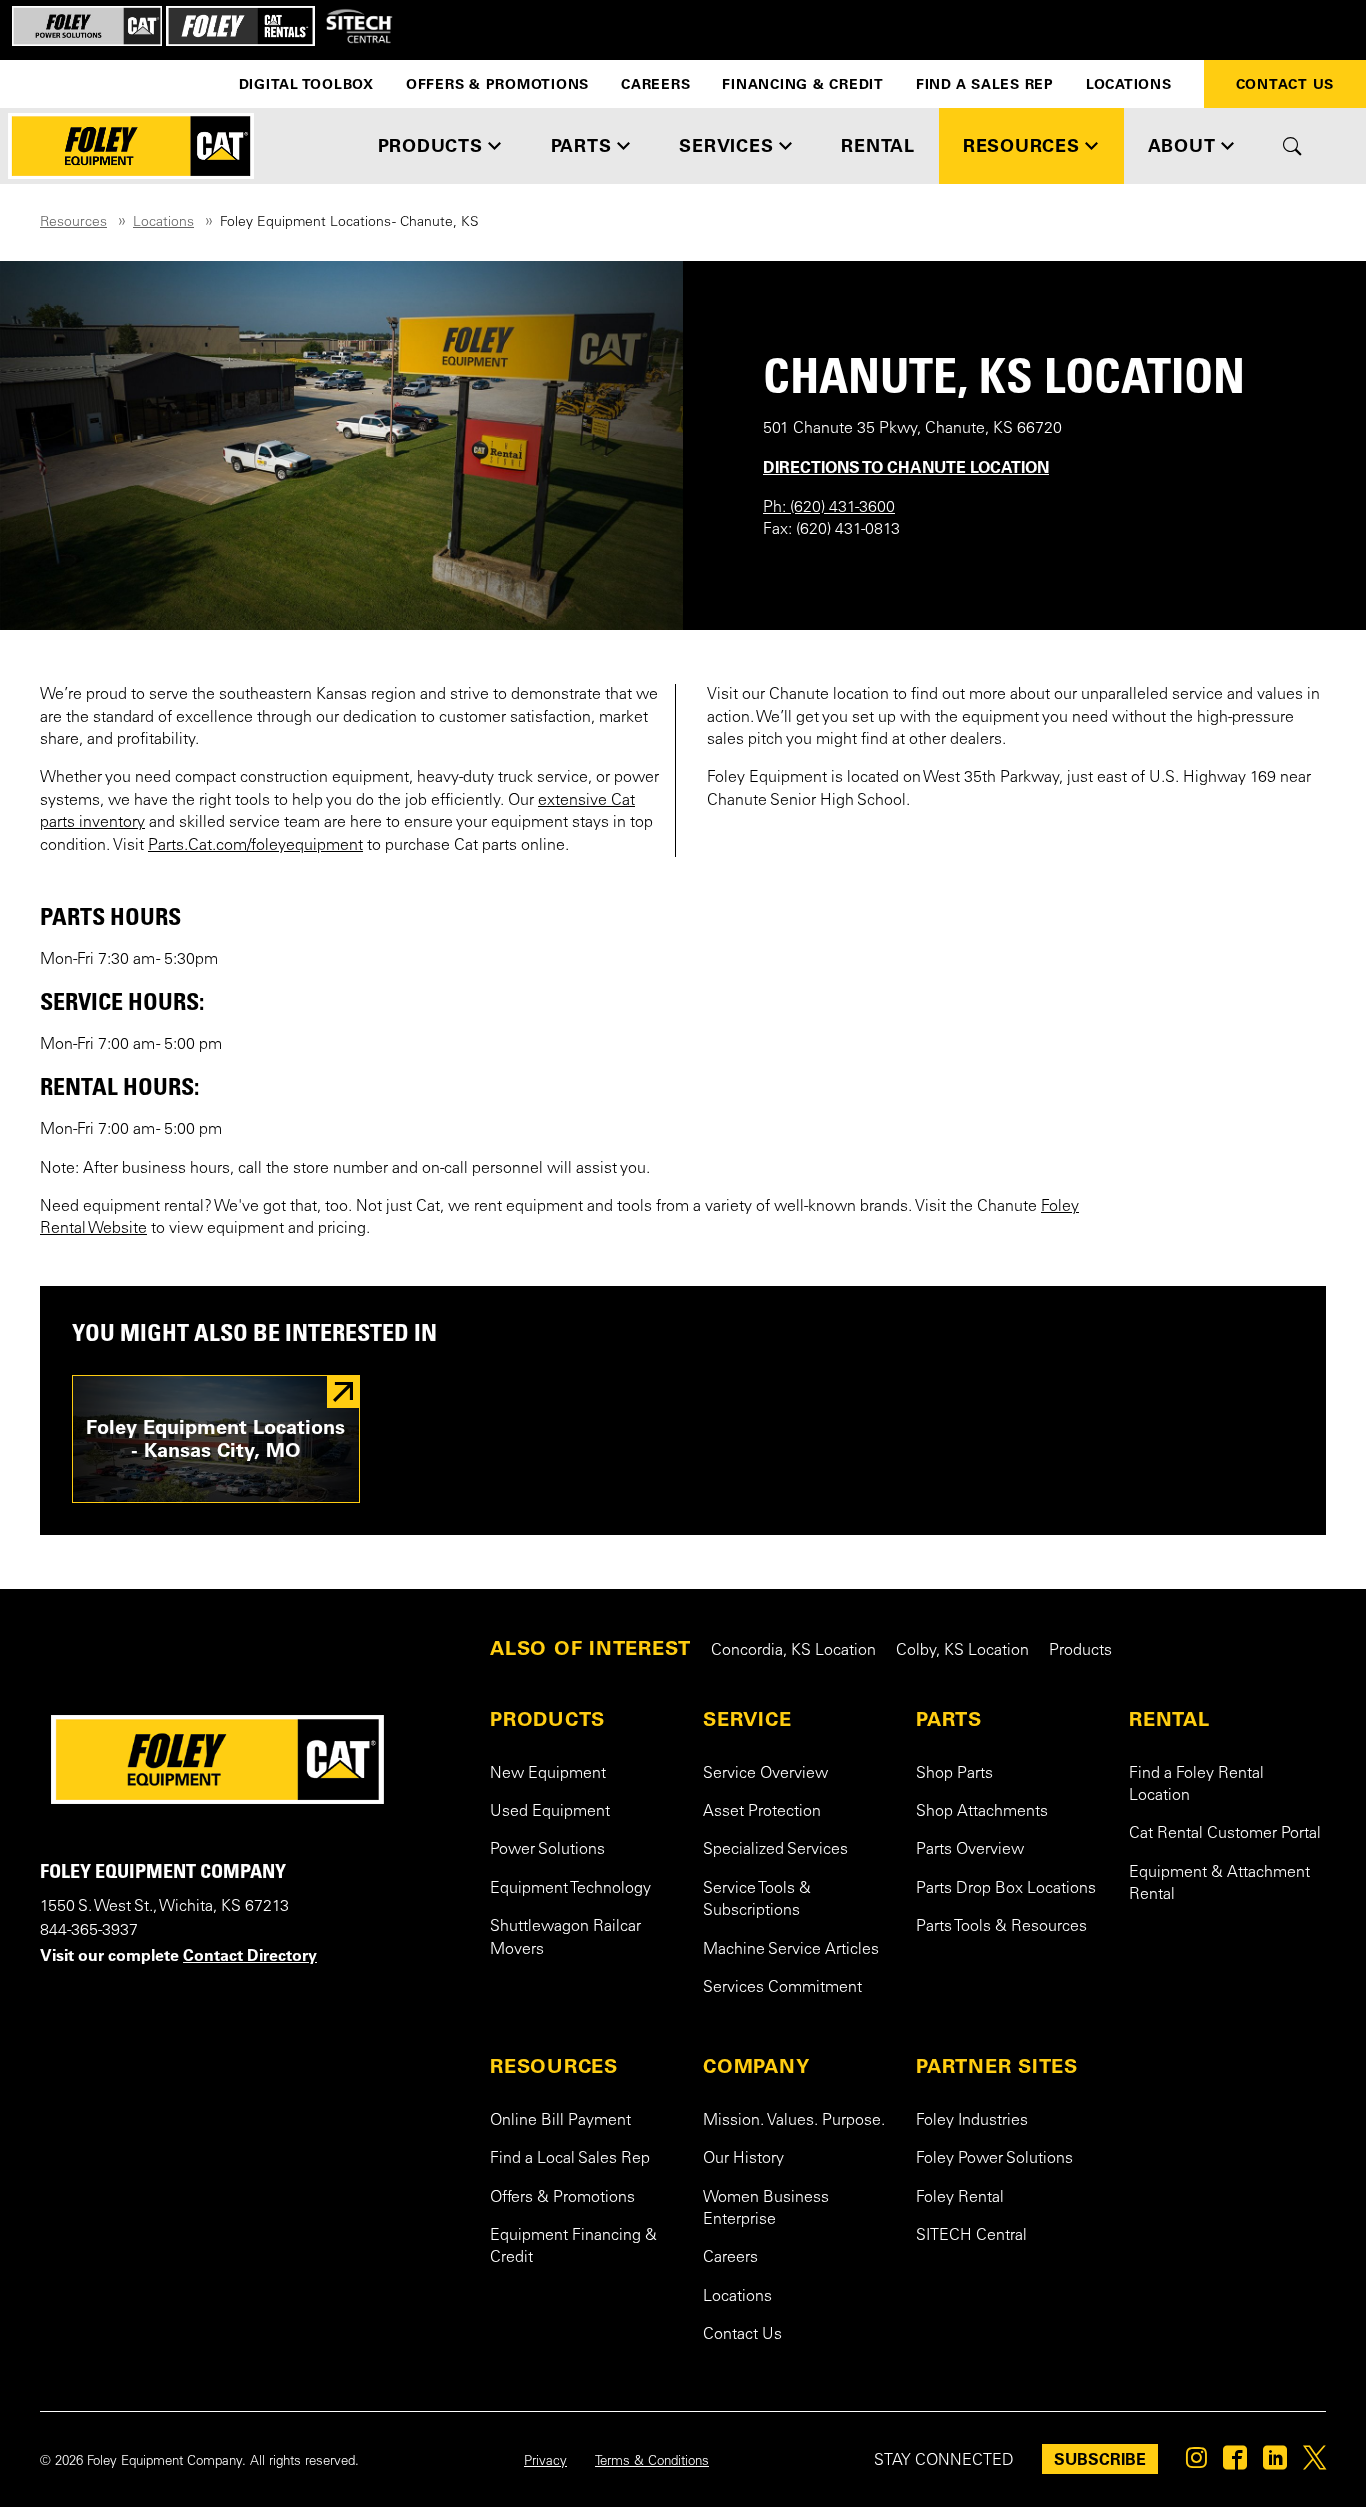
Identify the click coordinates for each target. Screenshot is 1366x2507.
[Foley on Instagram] (1196, 2463)
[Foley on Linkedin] (1275, 2463)
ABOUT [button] (1182, 145)
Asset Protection (762, 1812)
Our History (743, 2159)
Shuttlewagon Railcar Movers (565, 1938)
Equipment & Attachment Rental (1219, 1884)
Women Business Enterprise (766, 2209)
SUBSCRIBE (1100, 2459)
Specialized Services (775, 1850)
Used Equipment (550, 1812)
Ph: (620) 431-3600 (829, 508)
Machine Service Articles (791, 1950)
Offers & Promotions (497, 84)
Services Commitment (782, 1988)
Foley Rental (960, 2198)
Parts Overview (970, 1850)
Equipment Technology (570, 1889)
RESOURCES (554, 2066)
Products (1080, 1651)
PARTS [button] (581, 145)
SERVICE (747, 1719)
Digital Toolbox (306, 84)
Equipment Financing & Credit (573, 2247)
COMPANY (756, 2066)
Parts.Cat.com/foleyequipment (255, 846)
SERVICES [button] (726, 145)
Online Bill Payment (560, 2121)
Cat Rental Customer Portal (1225, 1834)
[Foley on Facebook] (1235, 2463)
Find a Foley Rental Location (1196, 1785)
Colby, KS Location (962, 1651)
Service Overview (765, 1774)
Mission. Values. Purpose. (794, 2121)
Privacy (545, 2462)
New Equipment (548, 1774)
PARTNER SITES (997, 2066)
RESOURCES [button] (1021, 145)
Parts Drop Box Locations (1006, 1889)
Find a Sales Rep (985, 84)
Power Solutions (547, 1850)
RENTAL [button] (878, 145)
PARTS (949, 1719)
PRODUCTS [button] (430, 145)
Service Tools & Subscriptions (757, 1900)
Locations (1129, 84)
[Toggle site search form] (1292, 146)
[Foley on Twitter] (1314, 2463)
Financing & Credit (803, 84)
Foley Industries (972, 2121)
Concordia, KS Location (793, 1651)
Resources (73, 223)
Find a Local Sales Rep (570, 2159)
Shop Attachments (982, 1812)
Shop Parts (954, 1774)
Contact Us (742, 2335)
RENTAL (1169, 1719)
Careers (655, 84)
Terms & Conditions (652, 2462)
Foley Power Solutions (994, 2159)
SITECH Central (971, 2236)
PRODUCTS (547, 1719)
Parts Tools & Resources (1001, 1927)
